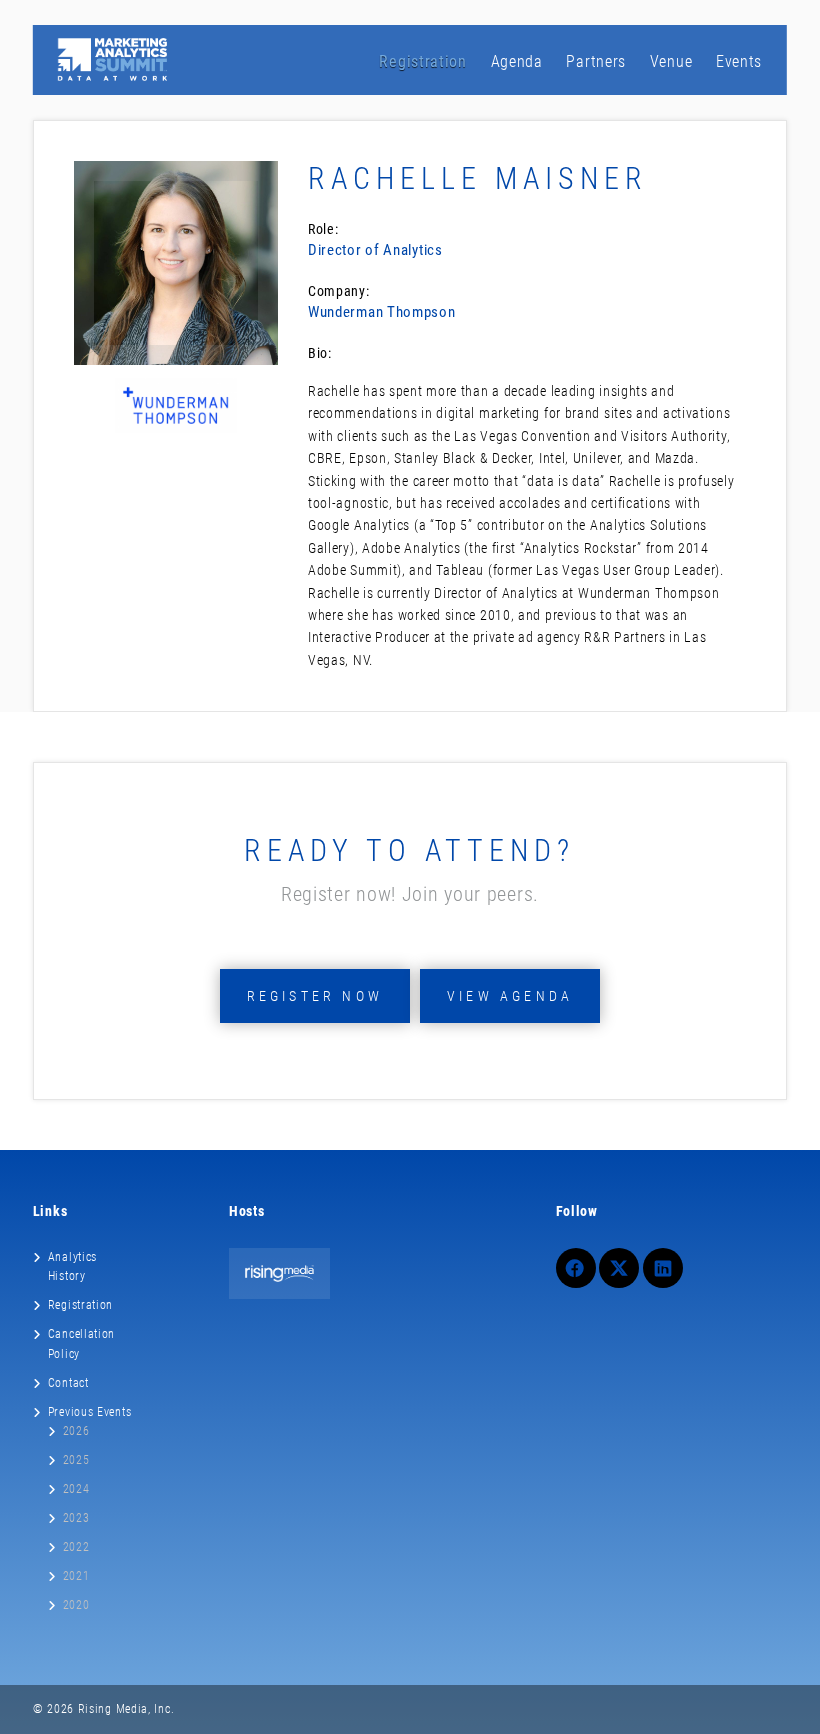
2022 (76, 1547)
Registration (422, 61)
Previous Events (90, 1412)
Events (739, 61)
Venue (671, 61)
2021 (76, 1576)
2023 (76, 1518)
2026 (76, 1431)
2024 (76, 1489)
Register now (315, 996)
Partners (596, 61)
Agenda (517, 61)
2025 (76, 1460)
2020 (76, 1605)
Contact (68, 1383)
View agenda (510, 996)
